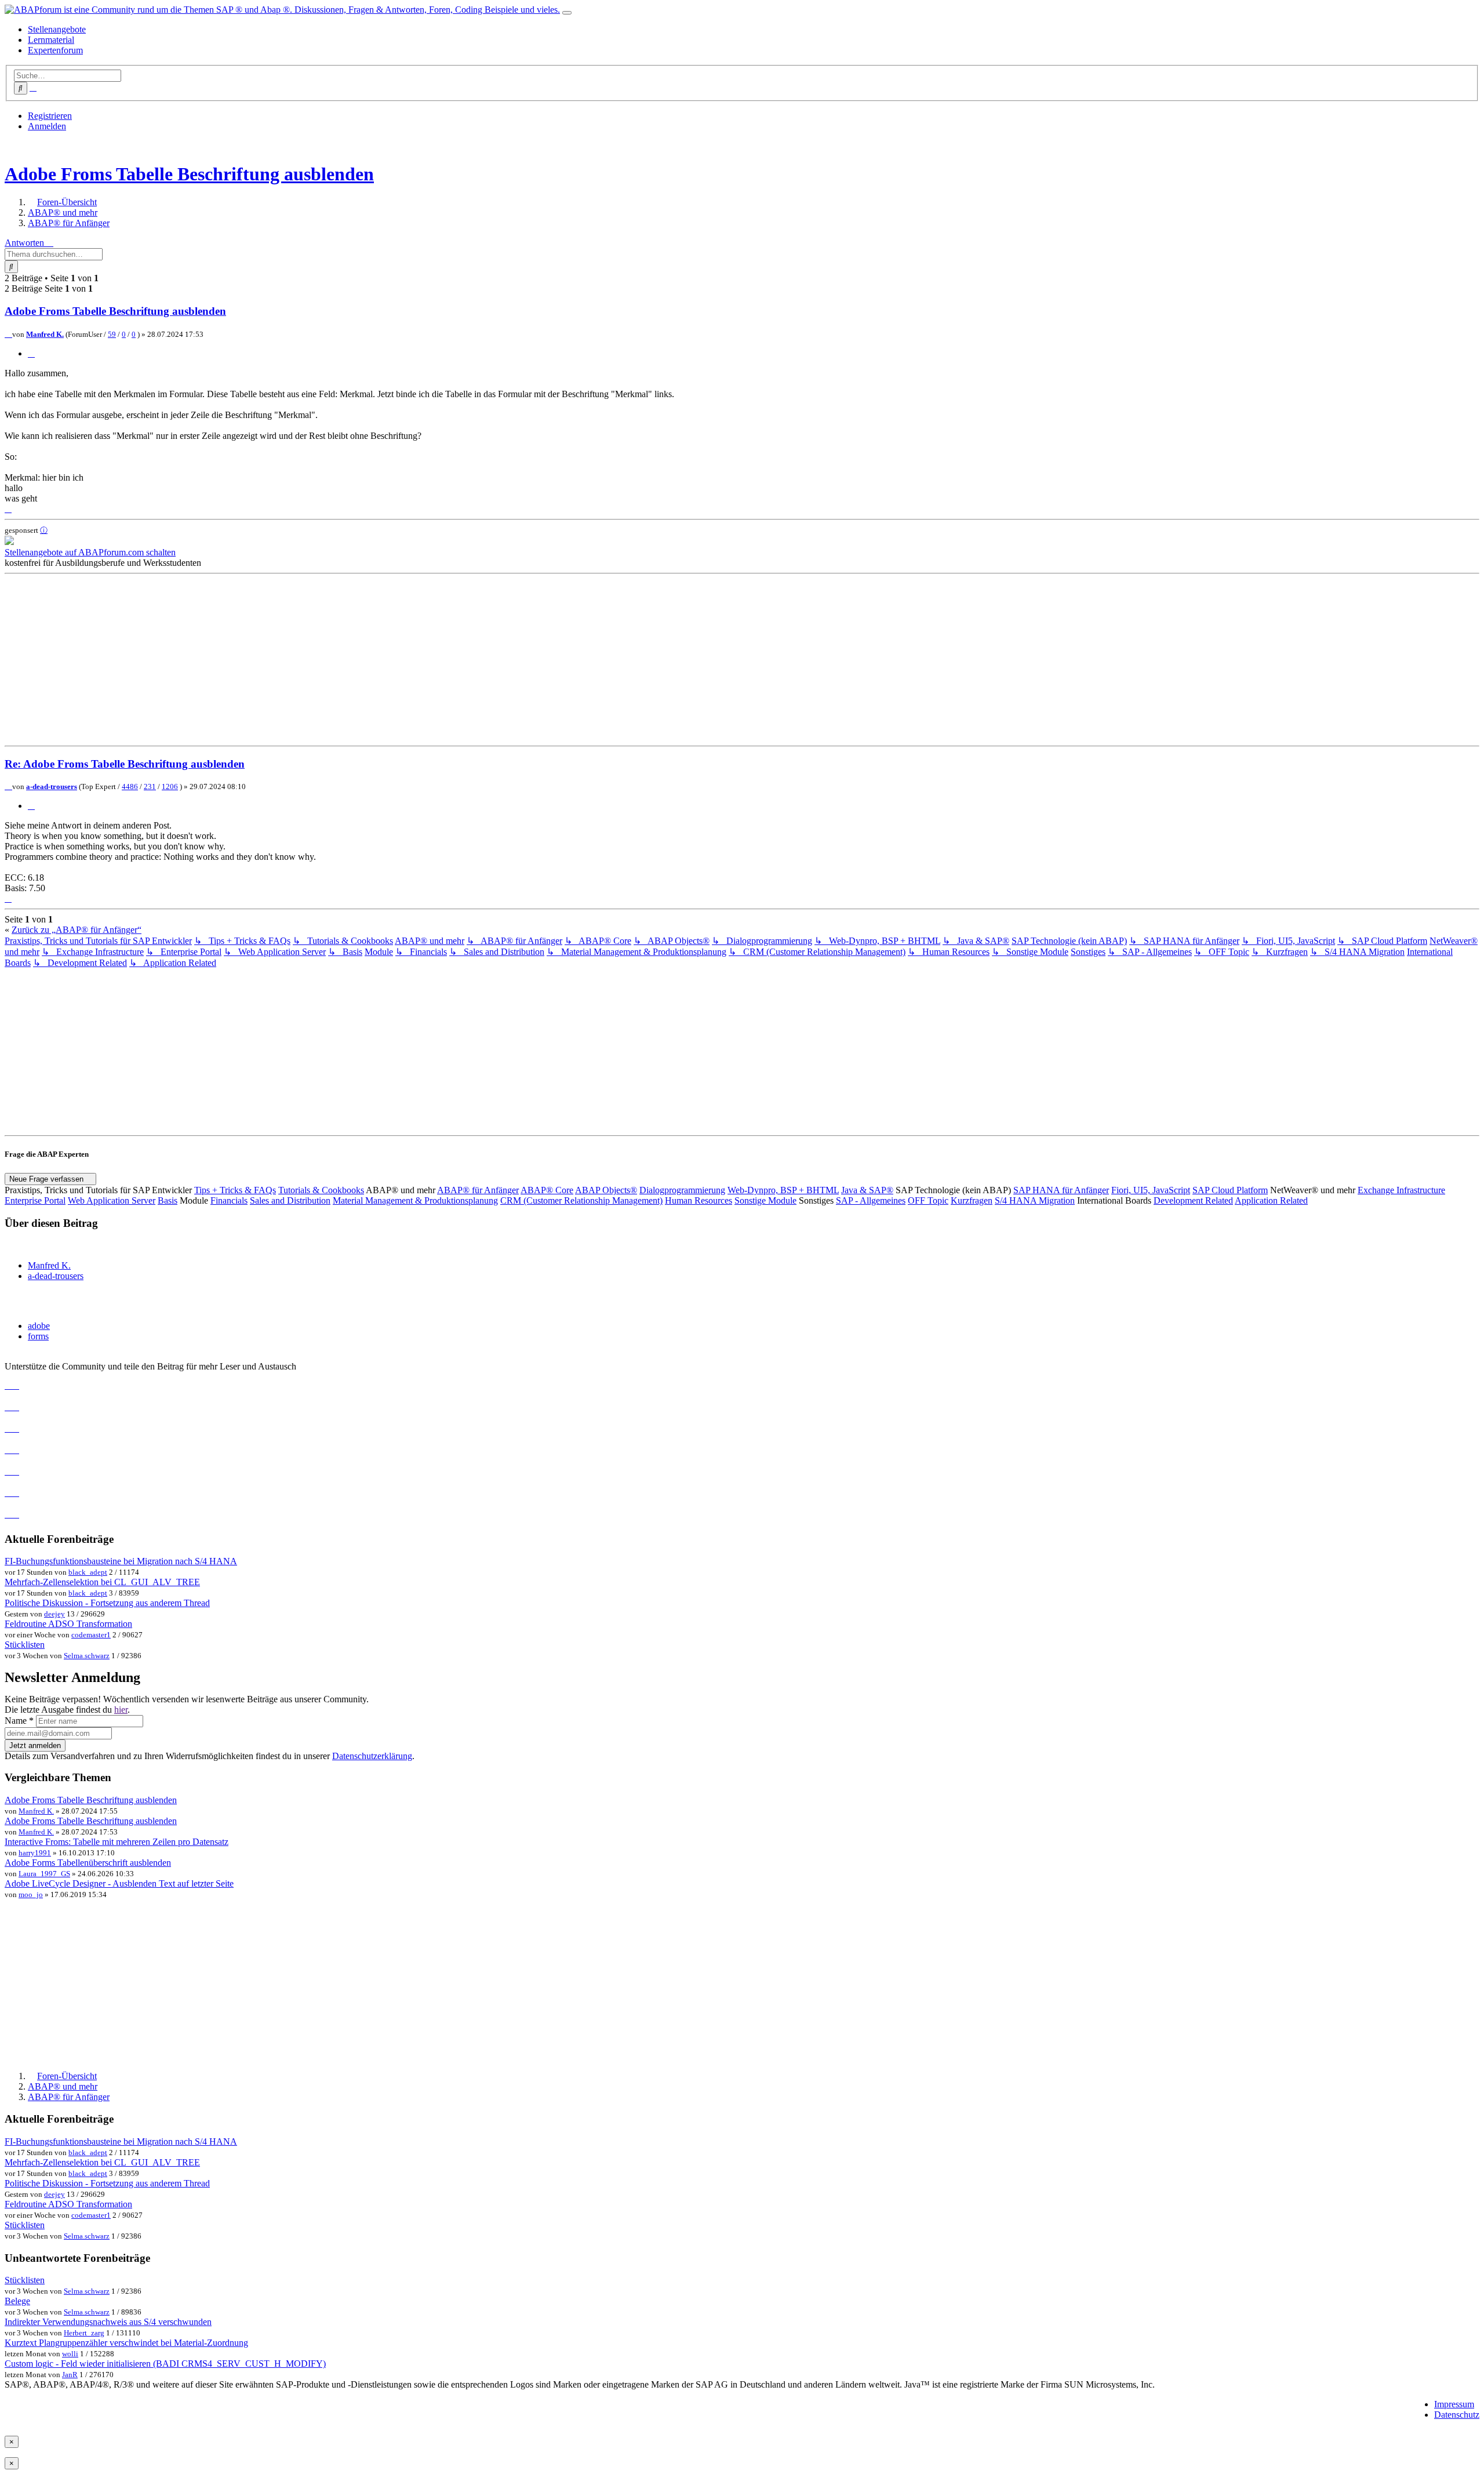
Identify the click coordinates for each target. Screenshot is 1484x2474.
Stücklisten (25, 1645)
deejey (54, 1614)
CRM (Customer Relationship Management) (581, 1200)
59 (112, 334)
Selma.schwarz (87, 1656)
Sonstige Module (765, 1200)
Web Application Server (112, 1200)
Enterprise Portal (35, 1200)
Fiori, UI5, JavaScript (1151, 1190)
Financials (229, 1200)
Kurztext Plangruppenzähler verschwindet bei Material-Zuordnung (126, 2343)
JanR (70, 2375)
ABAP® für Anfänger (478, 1190)
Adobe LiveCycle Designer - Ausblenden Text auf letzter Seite (119, 1883)
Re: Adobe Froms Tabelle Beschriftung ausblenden (125, 764)
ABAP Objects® (606, 1190)
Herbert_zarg (84, 2333)
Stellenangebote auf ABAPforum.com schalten (90, 552)
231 (150, 786)
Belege (17, 2301)
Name (19, 1721)
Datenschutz (1457, 2415)
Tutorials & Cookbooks (321, 1190)
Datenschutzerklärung (372, 1756)
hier (121, 1710)
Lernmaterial (51, 40)
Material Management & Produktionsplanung (415, 1200)
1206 (170, 786)
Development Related (1193, 1200)
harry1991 (35, 1853)
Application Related (1271, 1200)
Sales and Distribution (290, 1200)
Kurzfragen (972, 1200)
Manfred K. (45, 334)
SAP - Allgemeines (871, 1200)
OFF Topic (928, 1200)
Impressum (1454, 2404)
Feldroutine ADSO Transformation (68, 1624)
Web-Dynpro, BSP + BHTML (783, 1190)
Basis (168, 1200)
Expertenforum (55, 50)
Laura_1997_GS (44, 1874)
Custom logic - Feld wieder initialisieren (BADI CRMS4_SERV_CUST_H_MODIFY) (165, 2364)
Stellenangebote (57, 29)
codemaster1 (91, 1635)
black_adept (88, 1572)
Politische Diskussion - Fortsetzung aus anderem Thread (107, 1603)
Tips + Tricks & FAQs (235, 1190)
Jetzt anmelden (35, 1745)
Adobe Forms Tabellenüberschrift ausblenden (88, 1863)
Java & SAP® (867, 1190)
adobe (39, 1326)
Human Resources (699, 1200)
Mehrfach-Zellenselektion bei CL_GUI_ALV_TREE (102, 1582)
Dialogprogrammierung (682, 1190)
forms (38, 1336)
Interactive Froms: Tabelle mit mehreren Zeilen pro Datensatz (117, 1842)
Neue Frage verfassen (48, 1179)
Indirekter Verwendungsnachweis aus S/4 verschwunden (108, 2322)
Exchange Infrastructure (1401, 1190)
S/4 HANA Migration (1035, 1200)
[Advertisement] (352, 660)
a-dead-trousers (52, 786)
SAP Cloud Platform (1230, 1190)
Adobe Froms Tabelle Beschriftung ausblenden (189, 174)
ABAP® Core (547, 1190)
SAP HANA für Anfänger (1061, 1190)
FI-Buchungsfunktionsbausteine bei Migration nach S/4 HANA (121, 1561)
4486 (130, 786)
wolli (70, 2354)
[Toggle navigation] (567, 13)
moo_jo (31, 1894)
